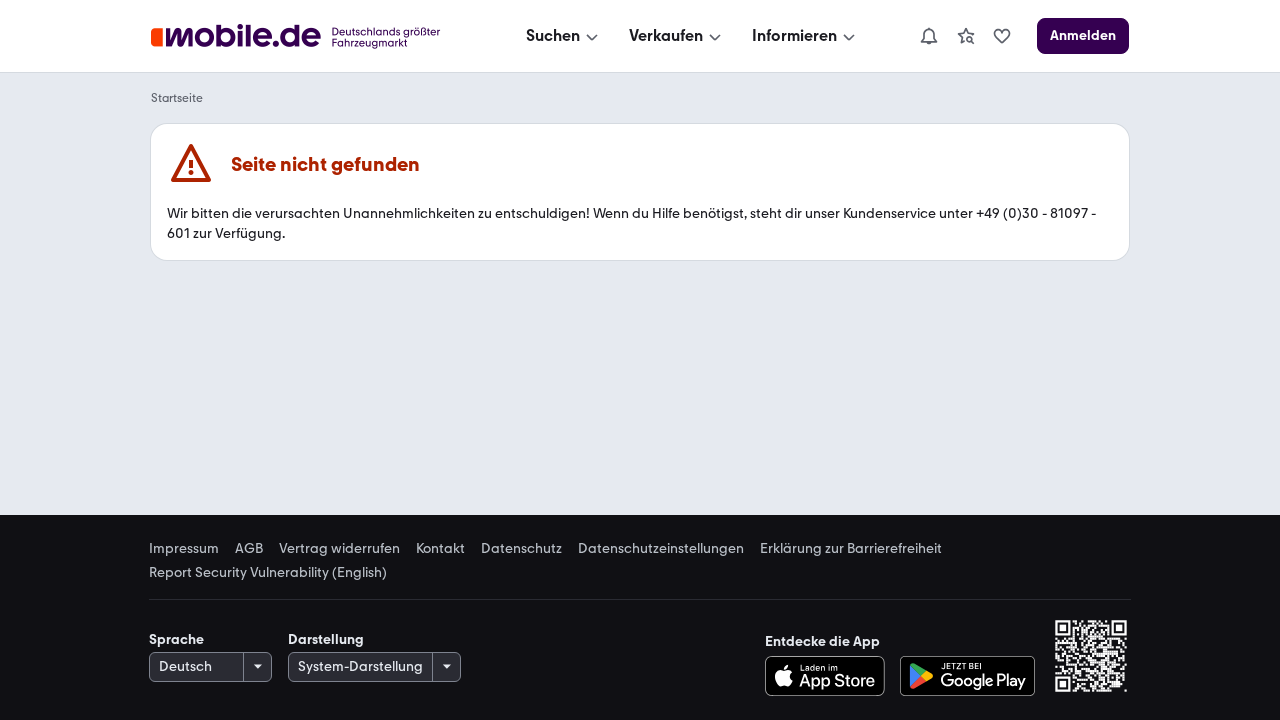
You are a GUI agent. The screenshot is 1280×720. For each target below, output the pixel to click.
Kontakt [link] (440, 549)
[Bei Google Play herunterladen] (967, 676)
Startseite (177, 98)
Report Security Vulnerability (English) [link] (268, 573)
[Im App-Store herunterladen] (830, 676)
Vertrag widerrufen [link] (339, 549)
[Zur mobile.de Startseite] (313, 36)
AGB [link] (249, 549)
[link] (966, 36)
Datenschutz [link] (521, 549)
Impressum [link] (184, 549)
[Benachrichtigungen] (928, 36)
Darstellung (326, 639)
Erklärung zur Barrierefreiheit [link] (851, 549)
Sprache (176, 639)
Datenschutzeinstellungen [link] (661, 549)
